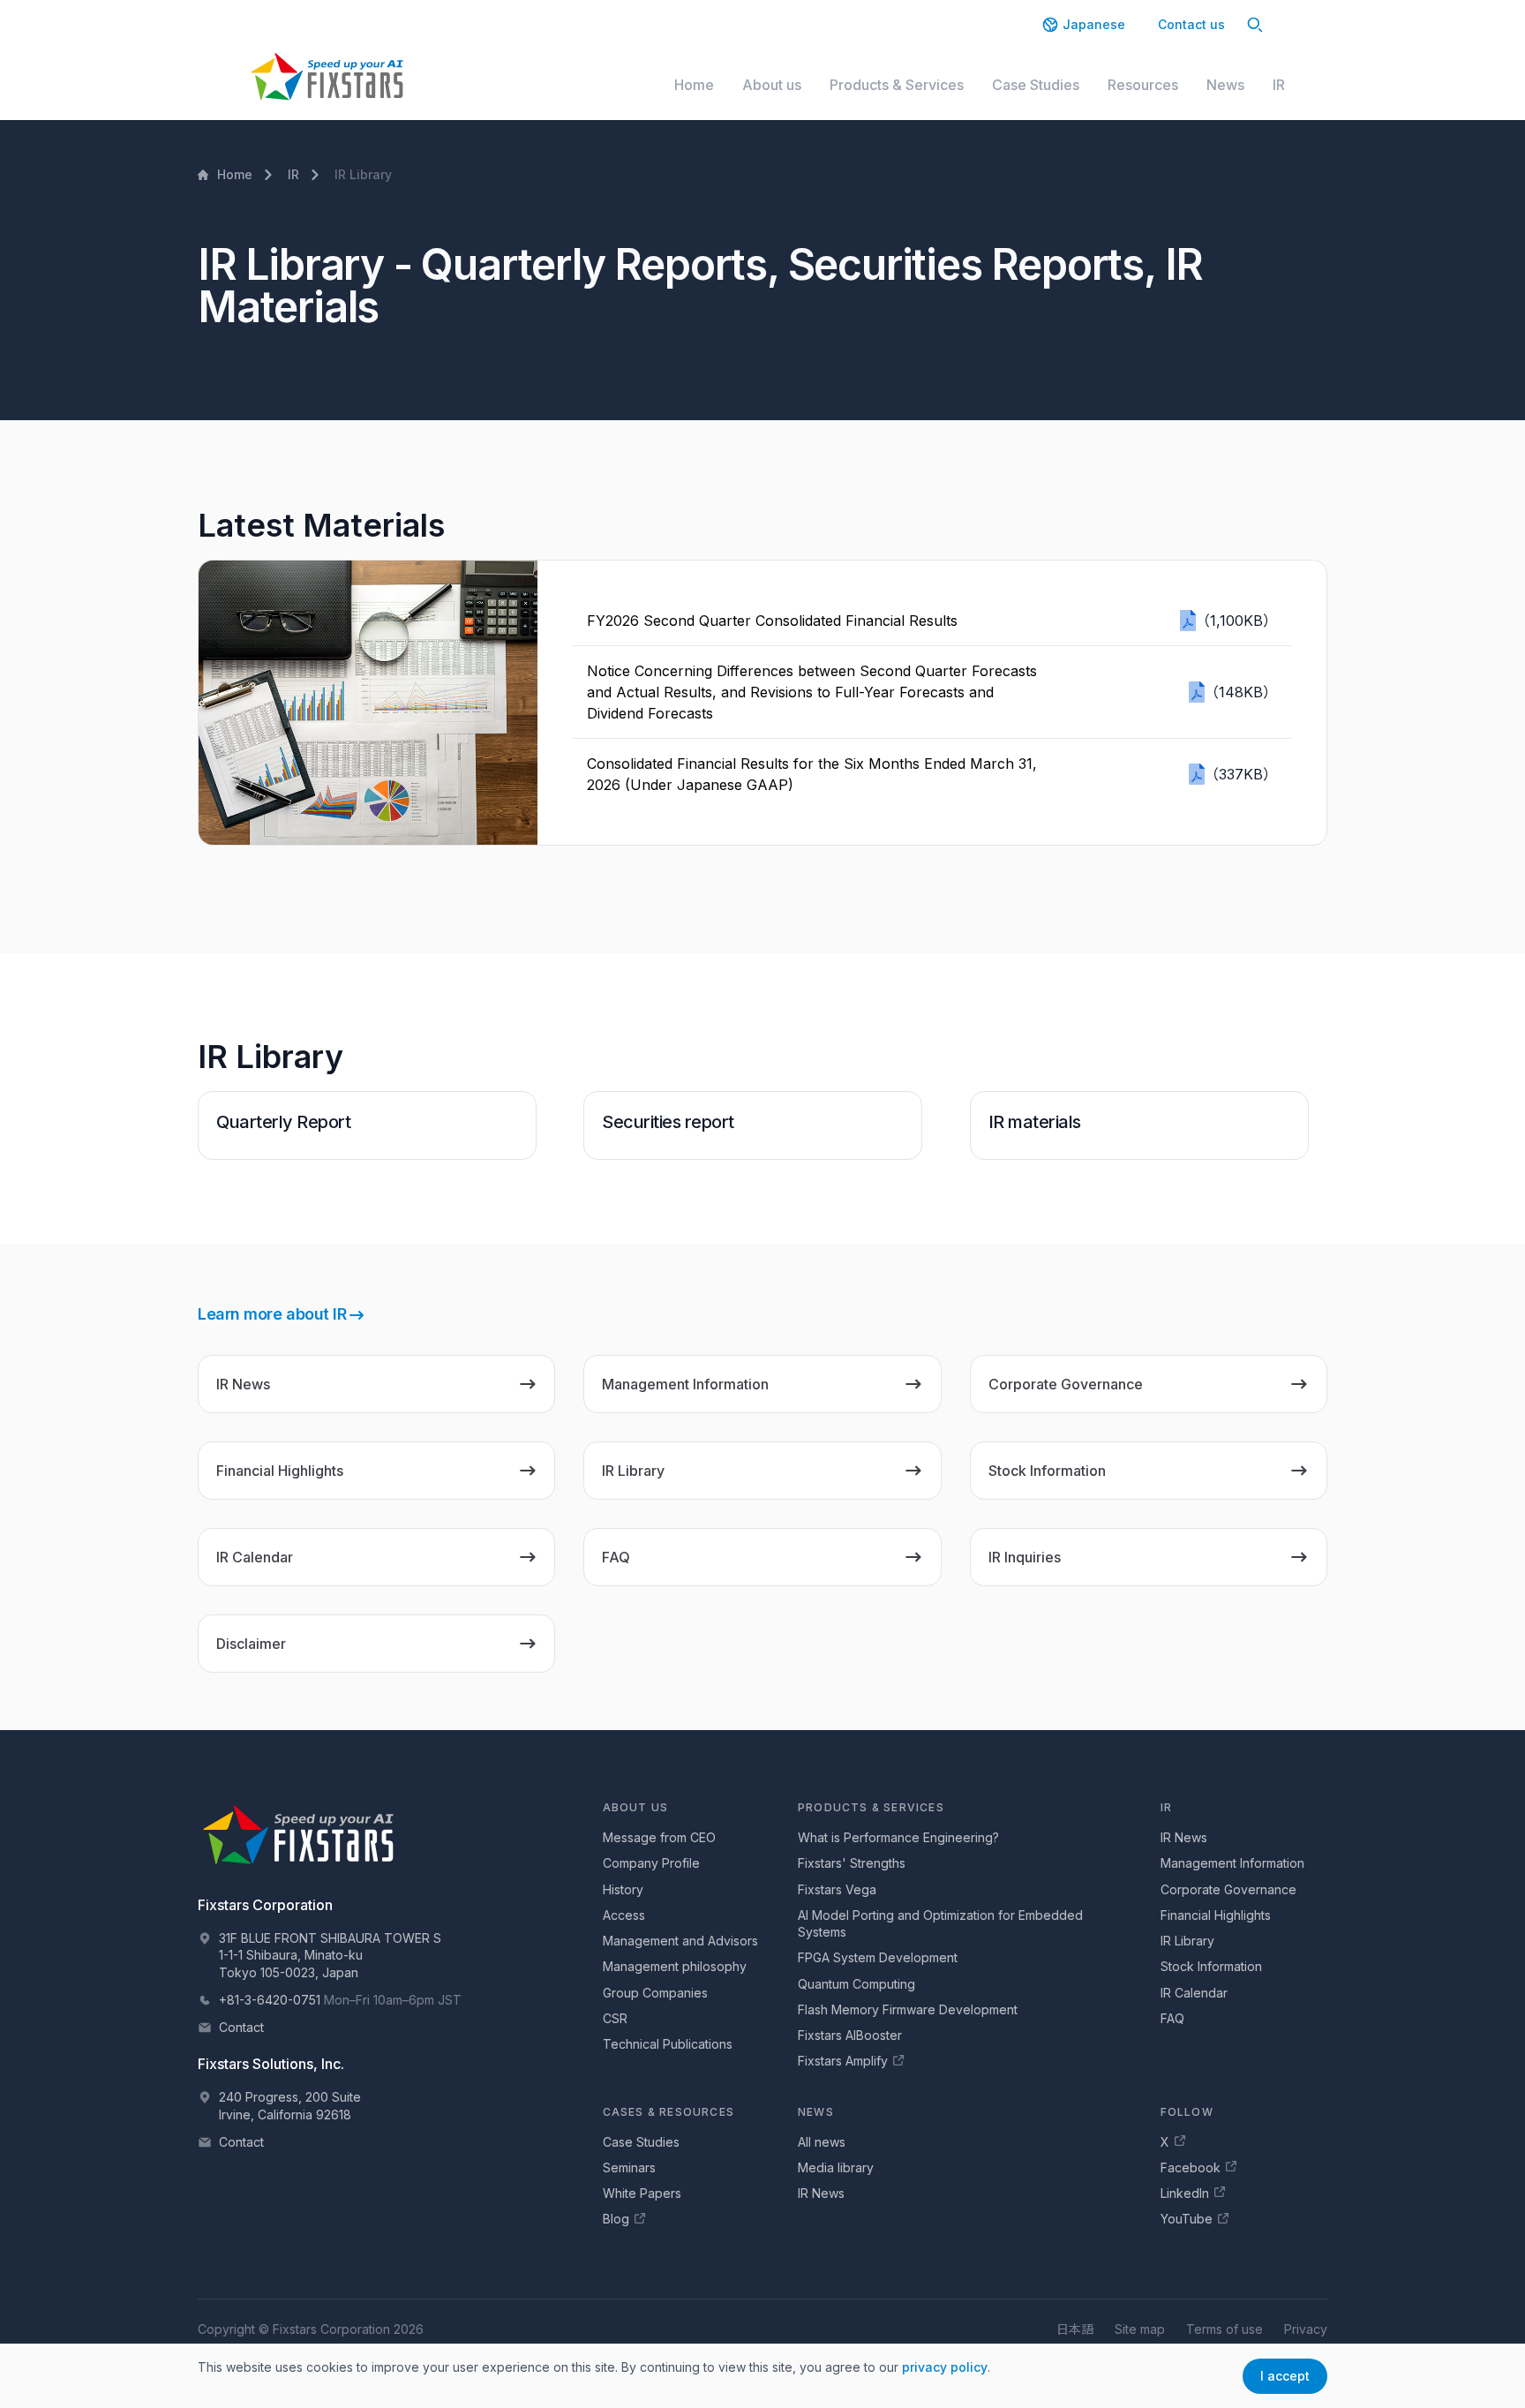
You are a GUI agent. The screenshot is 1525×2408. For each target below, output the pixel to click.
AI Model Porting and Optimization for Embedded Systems (940, 1923)
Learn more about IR (272, 1314)
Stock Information (1211, 1966)
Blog (616, 2219)
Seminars (629, 2167)
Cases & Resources (669, 2112)
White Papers (642, 2193)
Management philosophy (675, 1966)
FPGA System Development (878, 1957)
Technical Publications (668, 2044)
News (1225, 85)
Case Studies (1036, 85)
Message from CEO (659, 1837)
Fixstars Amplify (843, 2061)
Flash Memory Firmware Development (908, 2009)
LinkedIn (1185, 2193)
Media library (836, 2167)
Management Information (1232, 1863)
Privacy (1306, 2329)
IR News (1184, 1837)
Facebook (1191, 2167)
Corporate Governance (1228, 1889)
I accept (1285, 2376)
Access (624, 1915)
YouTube (1187, 2219)
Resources (1143, 85)
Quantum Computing (856, 1984)
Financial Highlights (1216, 1915)
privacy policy (945, 2367)
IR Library (1187, 1941)
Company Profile (651, 1863)
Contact (241, 2027)
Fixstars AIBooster (850, 2035)
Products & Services (897, 85)
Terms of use (1225, 2329)
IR (1279, 85)
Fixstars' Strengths (852, 1863)
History (623, 1889)
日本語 (1075, 2329)
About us (772, 85)
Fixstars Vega (837, 1889)
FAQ (1172, 2018)
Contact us (1191, 24)
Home (694, 85)
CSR (615, 2018)
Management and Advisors (680, 1941)
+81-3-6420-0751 (270, 2000)
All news (822, 2142)
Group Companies (655, 1993)
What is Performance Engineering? (898, 1837)
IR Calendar (1194, 1993)
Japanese (1094, 24)
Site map (1140, 2329)
